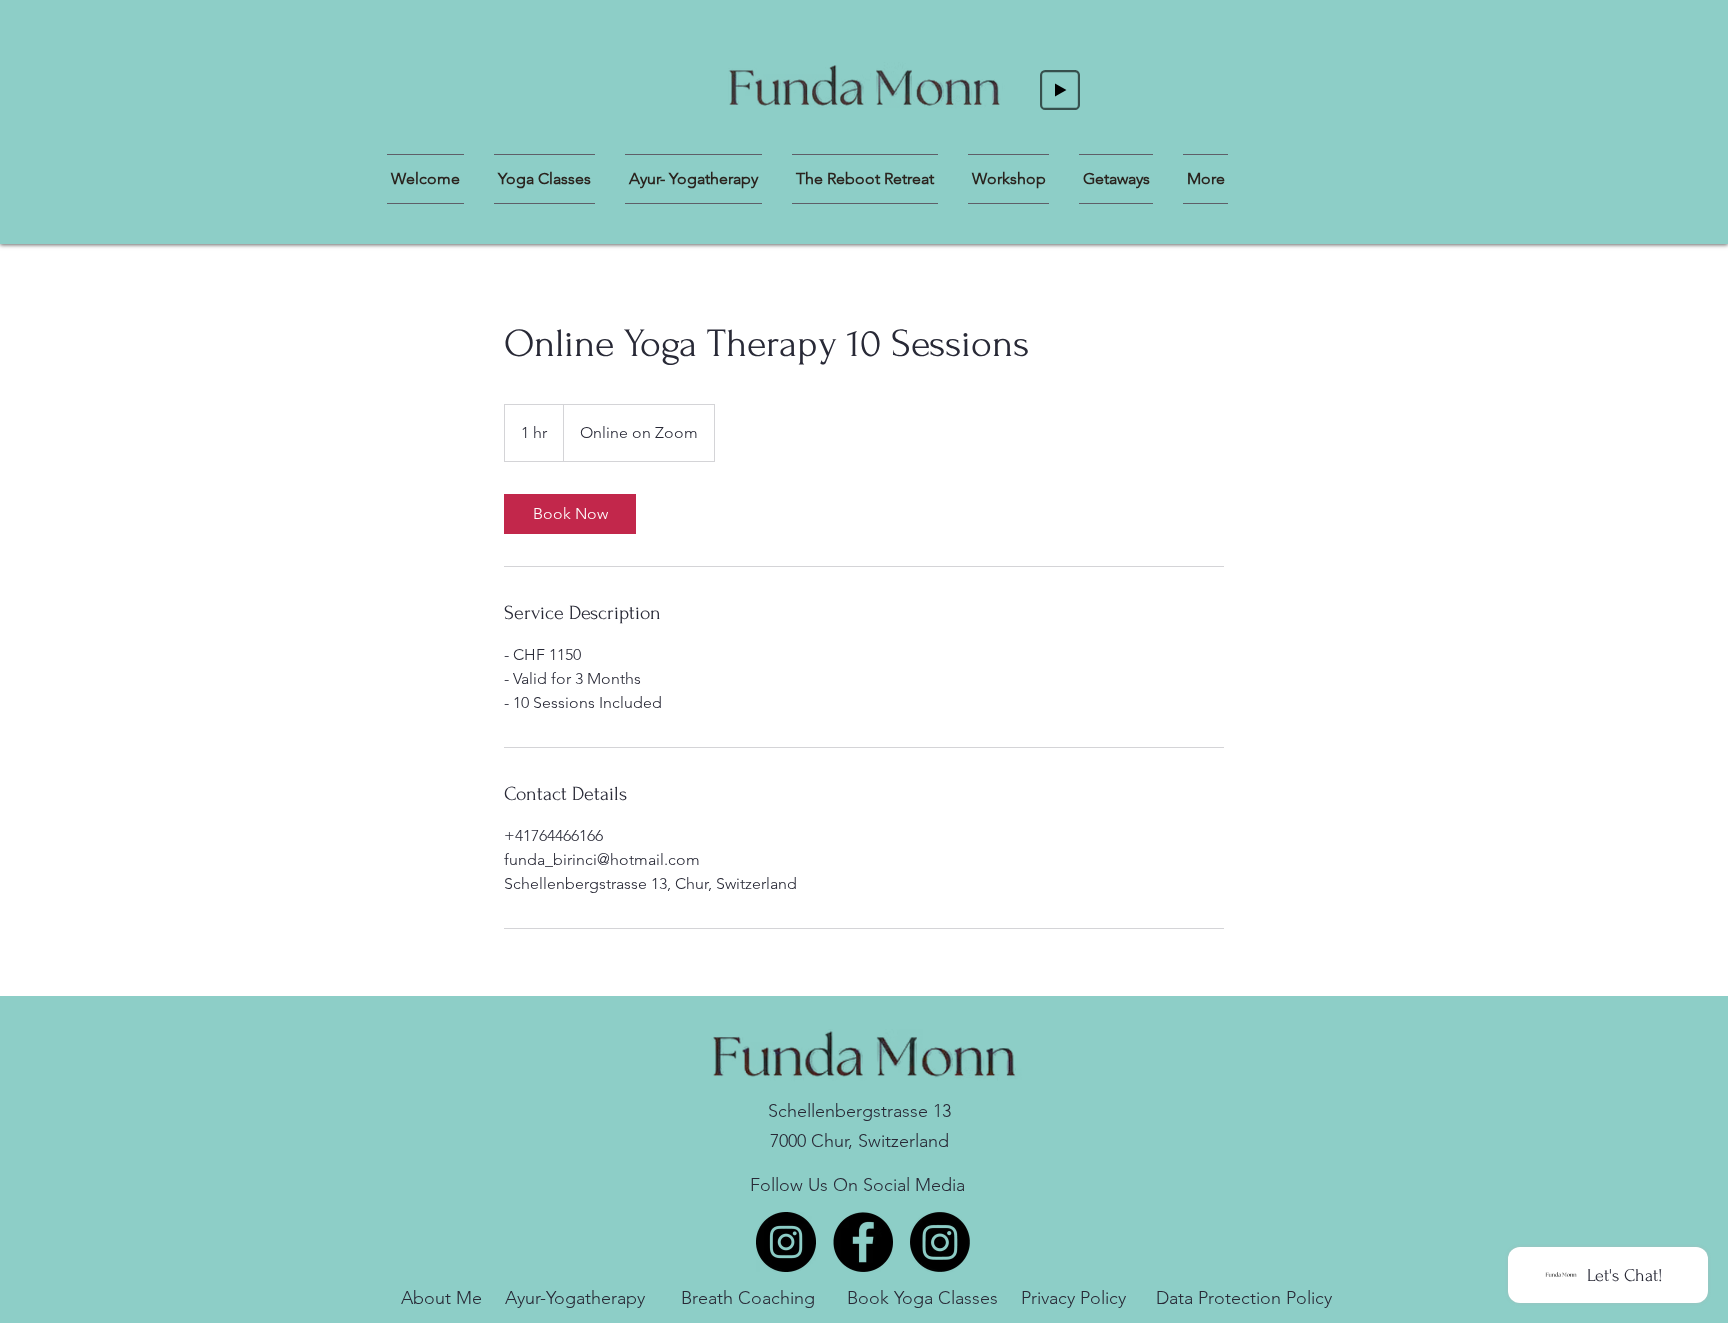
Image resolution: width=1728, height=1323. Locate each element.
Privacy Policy (1073, 1298)
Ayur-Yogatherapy (575, 1298)
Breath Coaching (748, 1298)
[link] (570, 514)
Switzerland (903, 1141)
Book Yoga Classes (922, 1298)
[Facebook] (863, 1242)
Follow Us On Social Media (857, 1185)
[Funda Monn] (786, 1242)
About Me (441, 1298)
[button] (865, 179)
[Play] (1060, 90)
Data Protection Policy (1244, 1298)
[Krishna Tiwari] (940, 1242)
